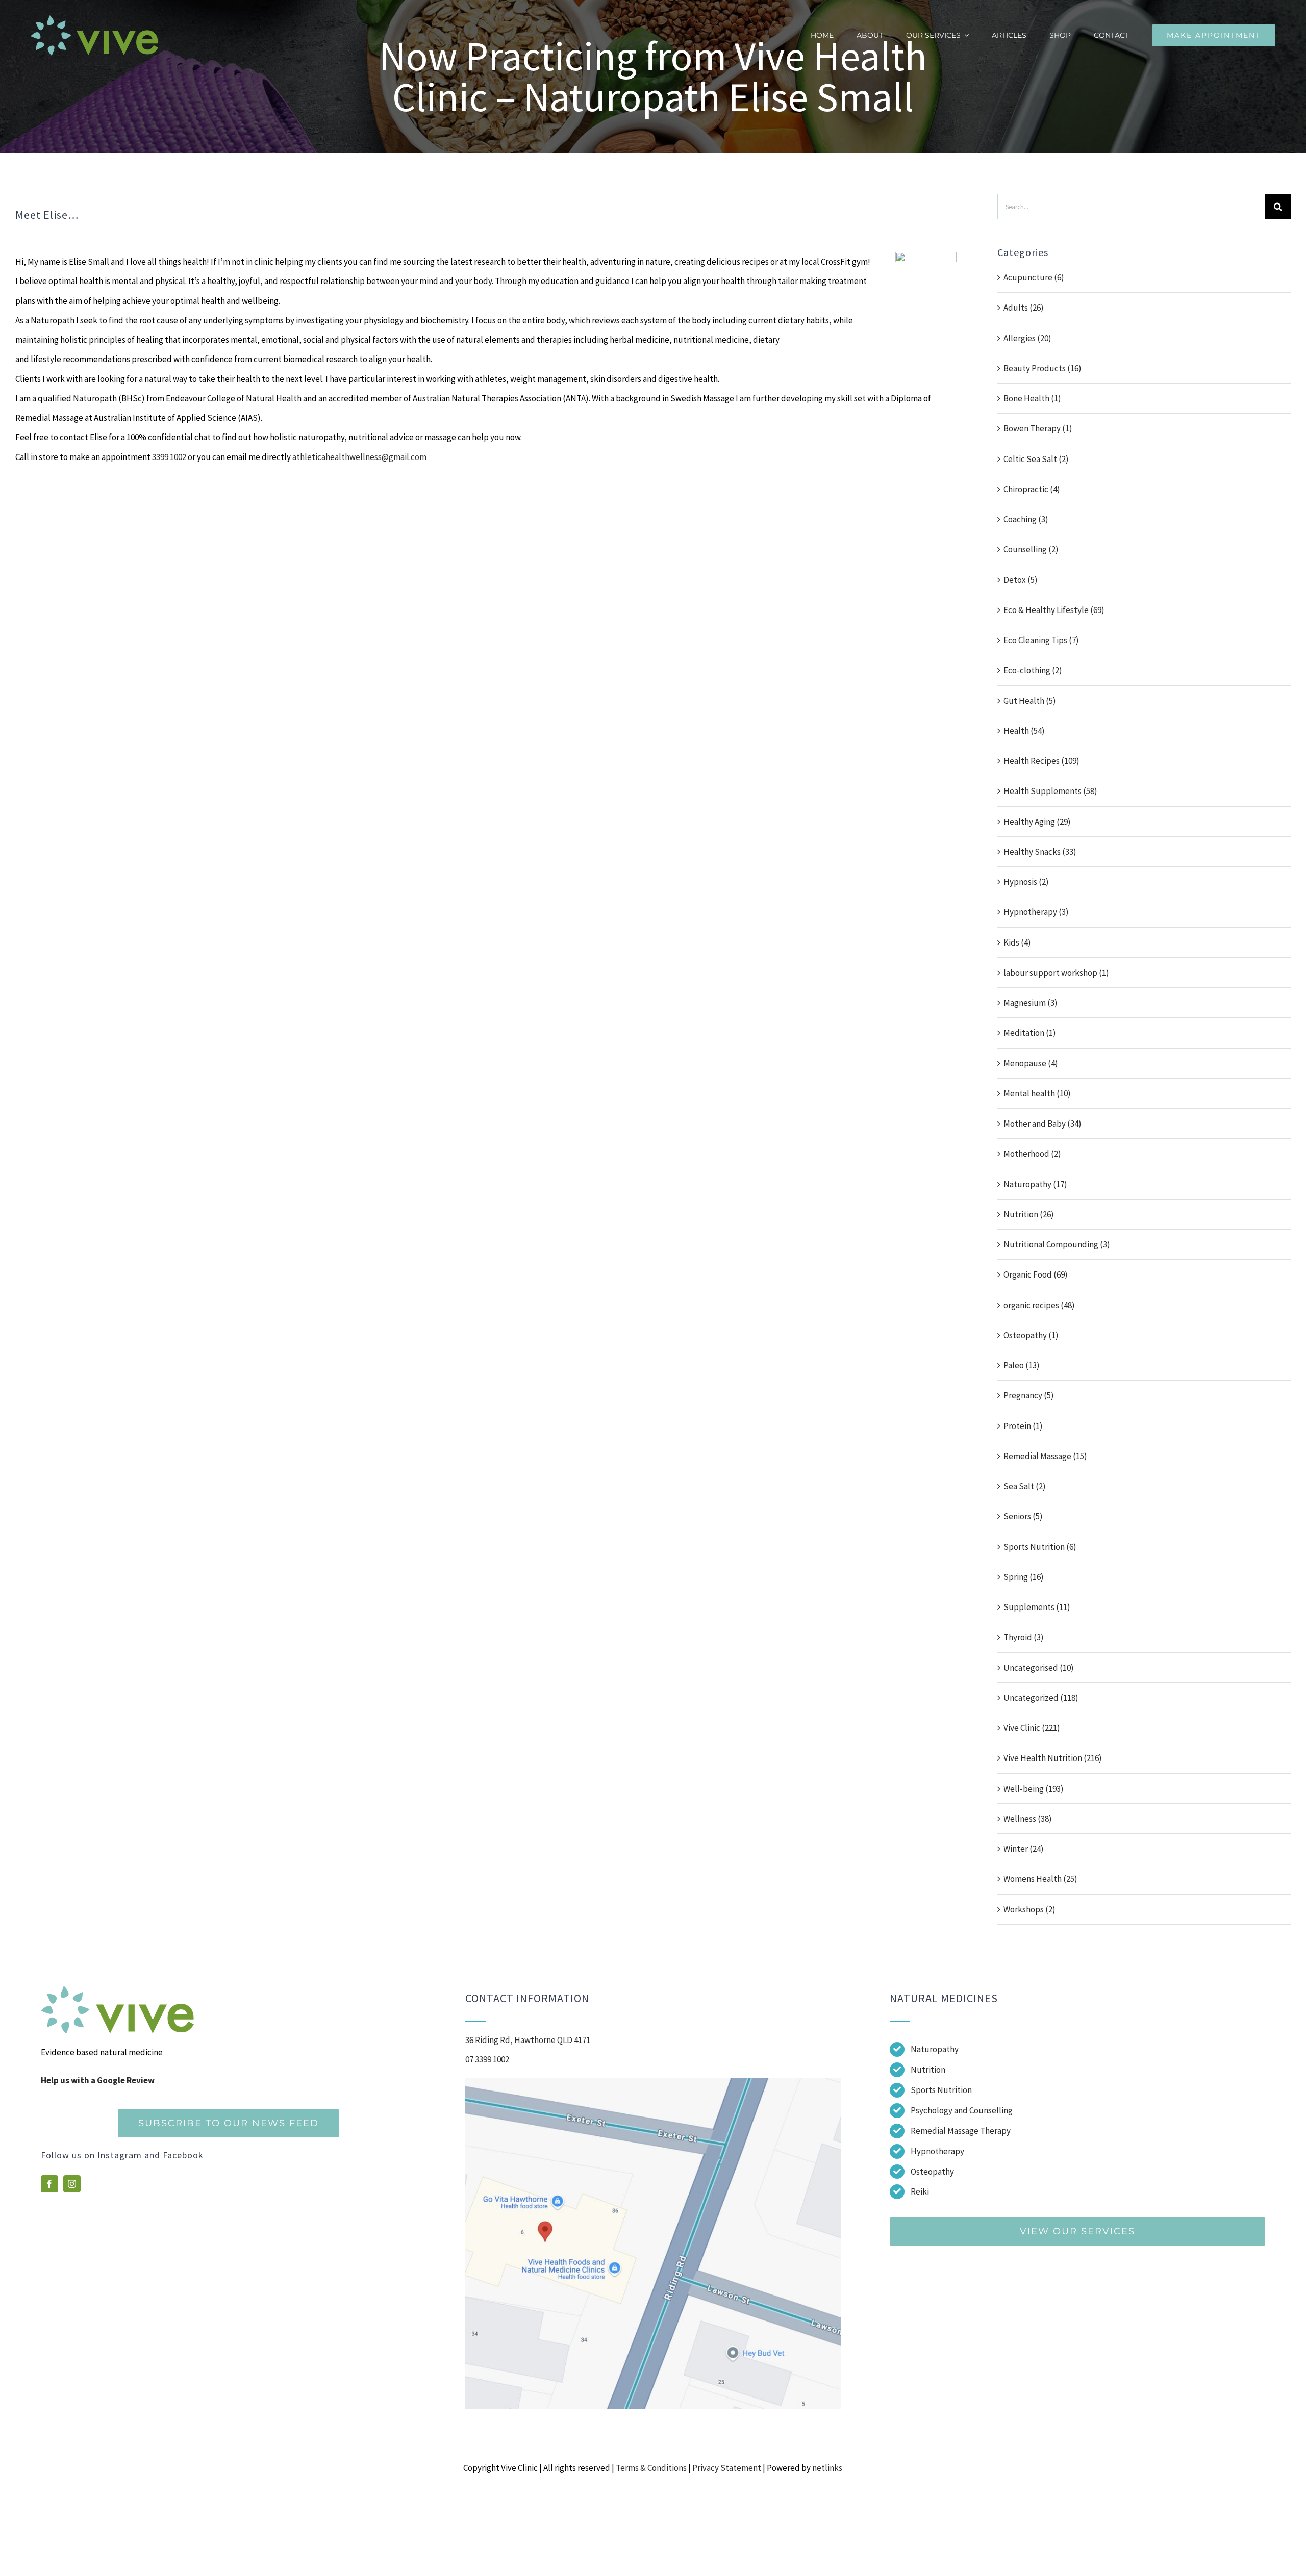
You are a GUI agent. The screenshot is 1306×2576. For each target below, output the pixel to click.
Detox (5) (1021, 580)
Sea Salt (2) (1025, 1486)
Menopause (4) (1031, 1063)
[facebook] (49, 2184)
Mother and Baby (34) (1043, 1124)
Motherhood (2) (1032, 1154)
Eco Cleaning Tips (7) (1041, 640)
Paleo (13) (1022, 1365)
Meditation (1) (1030, 1033)
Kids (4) (1017, 942)
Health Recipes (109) (1041, 761)
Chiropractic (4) (1032, 489)
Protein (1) (1023, 1426)
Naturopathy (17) (1035, 1184)
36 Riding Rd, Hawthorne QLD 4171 (528, 2040)
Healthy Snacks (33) (1040, 852)
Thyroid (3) (1024, 1637)
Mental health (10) (1037, 1093)
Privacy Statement (727, 2468)
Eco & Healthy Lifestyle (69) (1054, 610)
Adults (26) (1024, 308)
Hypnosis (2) (1026, 882)
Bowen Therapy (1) (1038, 428)
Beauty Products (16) (1043, 368)
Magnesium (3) (1031, 1003)
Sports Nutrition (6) (1040, 1547)
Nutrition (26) (1029, 1214)
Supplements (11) (1037, 1607)
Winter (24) (1024, 1849)
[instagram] (72, 2184)
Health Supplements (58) (1050, 791)
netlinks (827, 2468)
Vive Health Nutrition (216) (1053, 1758)
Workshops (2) (1029, 1909)
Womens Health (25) (1040, 1879)
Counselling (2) (1031, 549)
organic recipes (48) (1039, 1305)
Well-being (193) (1034, 1789)
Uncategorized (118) (1041, 1698)
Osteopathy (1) (1031, 1335)
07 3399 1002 (487, 2059)
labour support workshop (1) (1056, 973)
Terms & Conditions (651, 2468)
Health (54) (1024, 731)
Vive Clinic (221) (1032, 1728)
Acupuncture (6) (1034, 277)
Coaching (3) (1026, 519)
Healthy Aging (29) (1037, 822)
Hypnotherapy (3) (1036, 912)
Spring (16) (1024, 1577)
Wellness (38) (1028, 1819)
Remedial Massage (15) (1045, 1456)
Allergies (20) (1027, 338)
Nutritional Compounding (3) (1057, 1244)
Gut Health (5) (1030, 701)
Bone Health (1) (1032, 398)
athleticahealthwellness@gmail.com (359, 457)
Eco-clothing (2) (1033, 670)
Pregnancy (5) (1029, 1395)
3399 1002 (169, 457)
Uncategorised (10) (1039, 1668)
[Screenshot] (653, 2082)
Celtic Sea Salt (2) (1036, 459)
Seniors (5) (1023, 1516)
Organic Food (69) (1036, 1274)
